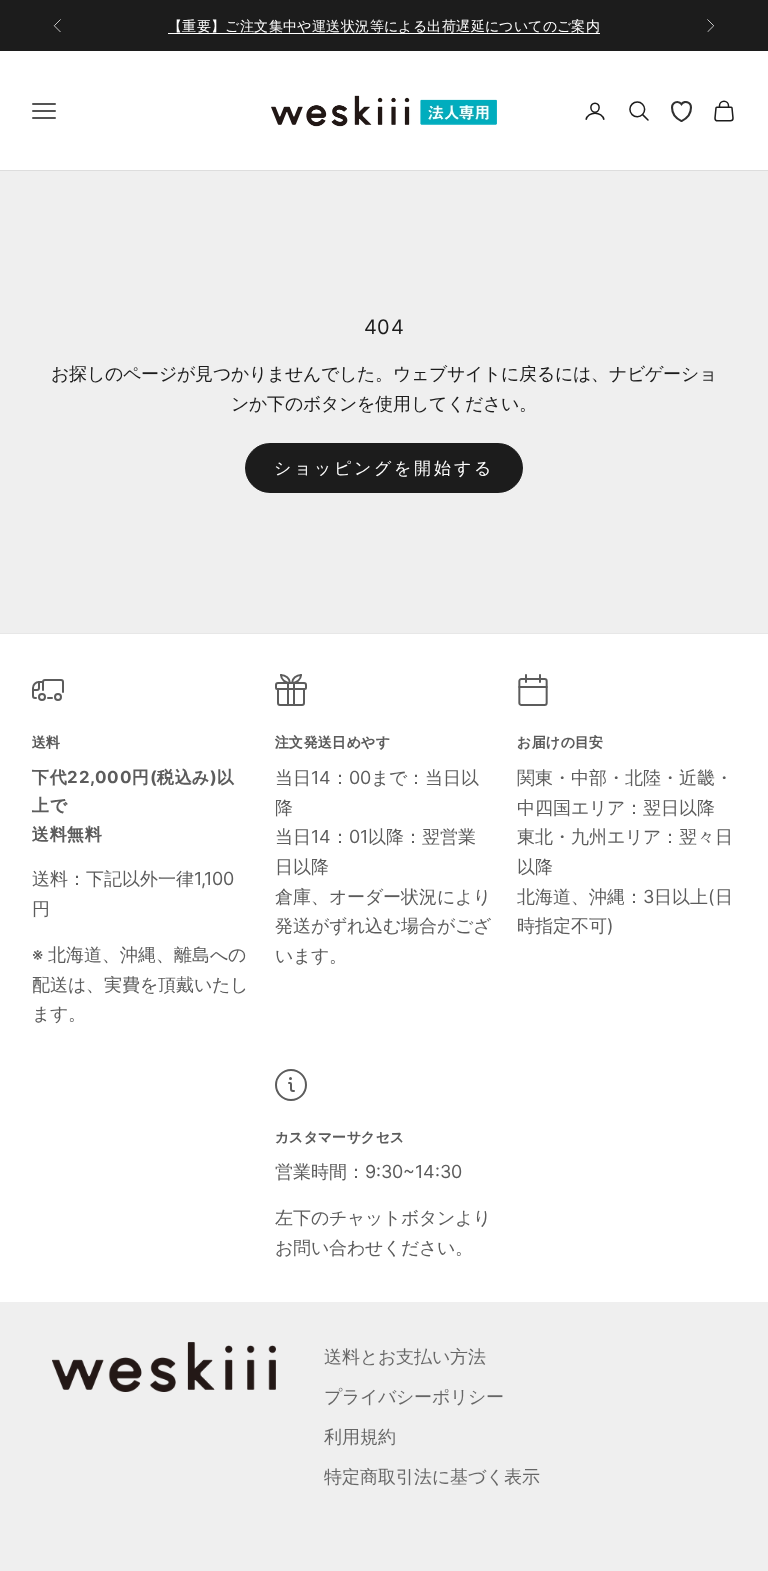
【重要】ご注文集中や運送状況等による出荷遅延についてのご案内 (384, 25)
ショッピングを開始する (384, 468)
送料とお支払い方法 (405, 1356)
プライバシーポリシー (414, 1396)
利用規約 (360, 1436)
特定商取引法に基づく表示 (432, 1476)
